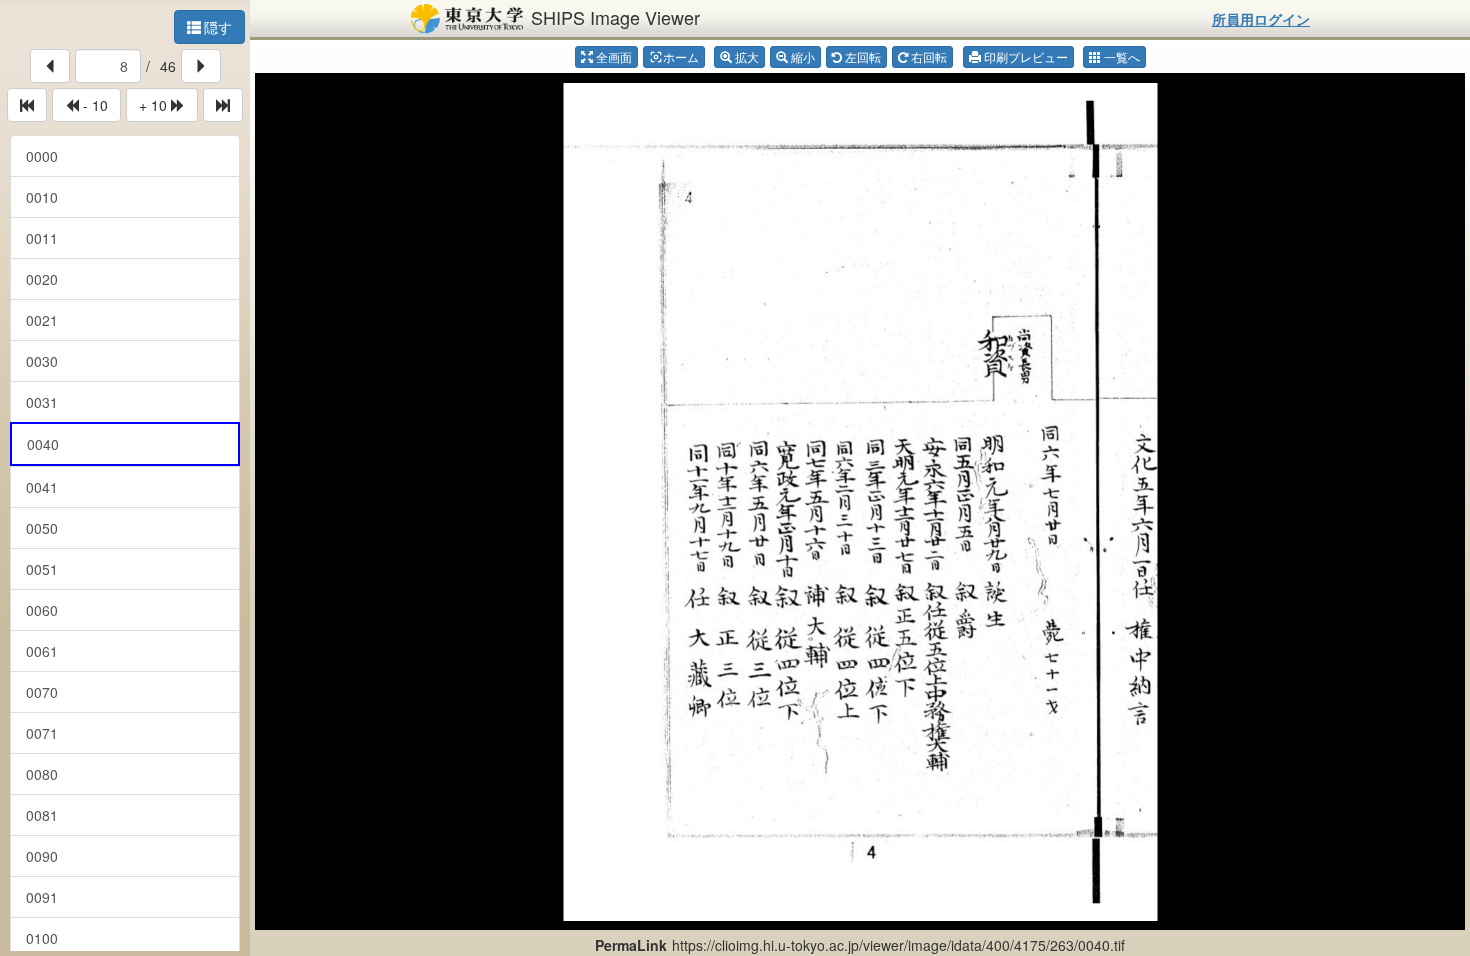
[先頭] (27, 105)
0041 (42, 487)
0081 (42, 815)
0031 (42, 402)
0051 (42, 569)
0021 (42, 320)
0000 (42, 156)
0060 (42, 610)
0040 (43, 444)
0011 (42, 238)
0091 (42, 897)
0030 (42, 361)
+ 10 (155, 105)
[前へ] (50, 66)
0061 (42, 651)
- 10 (93, 105)
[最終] (223, 105)
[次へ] (201, 66)
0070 (42, 692)
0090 (42, 856)
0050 (42, 528)
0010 (42, 197)
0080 (42, 774)
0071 (42, 733)
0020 (42, 279)
